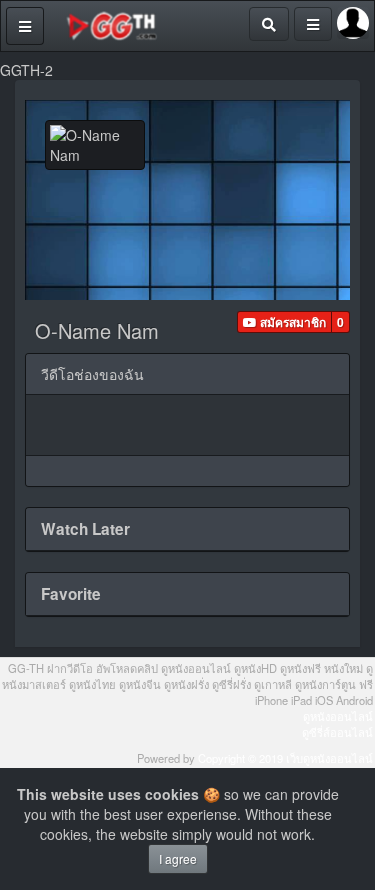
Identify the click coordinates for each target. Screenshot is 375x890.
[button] (284, 322)
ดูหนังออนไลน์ (338, 716)
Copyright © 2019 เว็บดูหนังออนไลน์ (285, 758)
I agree (178, 858)
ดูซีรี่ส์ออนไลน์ (337, 732)
